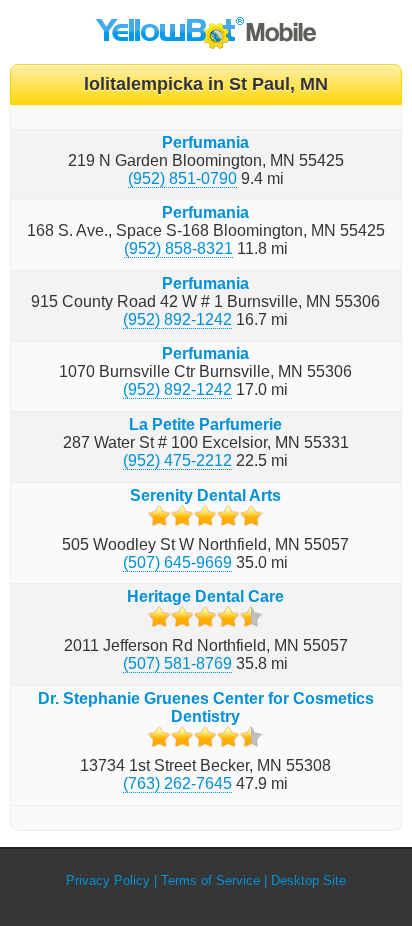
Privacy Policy (108, 880)
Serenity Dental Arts (205, 495)
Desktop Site (308, 880)
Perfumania (205, 142)
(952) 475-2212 (177, 460)
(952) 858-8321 (178, 248)
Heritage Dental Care (205, 596)
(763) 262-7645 (177, 783)
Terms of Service (210, 880)
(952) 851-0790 (182, 178)
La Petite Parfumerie (205, 424)
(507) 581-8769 (177, 663)
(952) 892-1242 (177, 319)
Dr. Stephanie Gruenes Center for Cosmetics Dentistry (206, 707)
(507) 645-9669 (177, 562)
